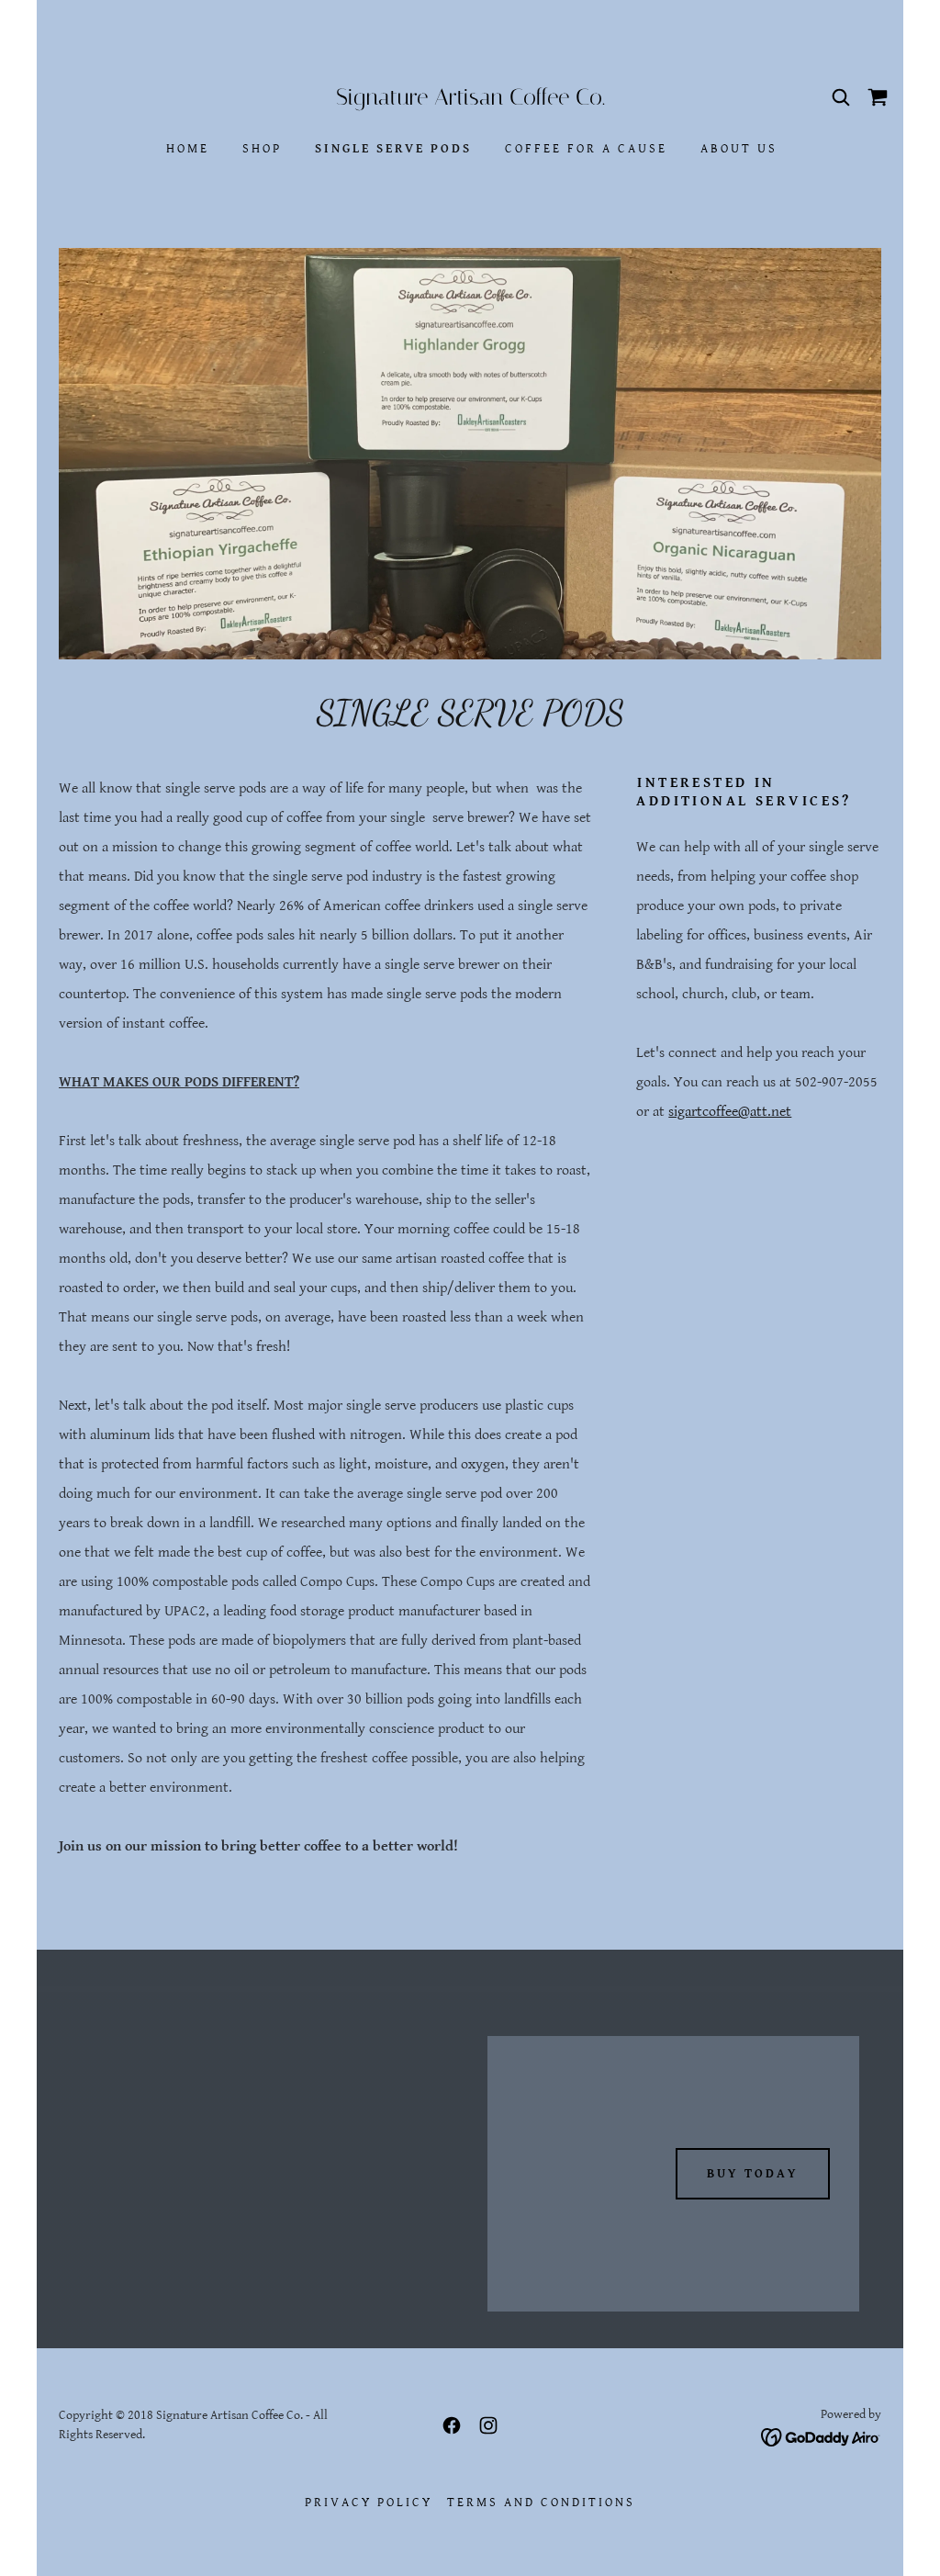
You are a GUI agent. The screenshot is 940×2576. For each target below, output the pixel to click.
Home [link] (188, 149)
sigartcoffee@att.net (730, 1112)
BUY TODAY (753, 2174)
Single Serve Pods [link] (393, 149)
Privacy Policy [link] (369, 2503)
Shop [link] (262, 149)
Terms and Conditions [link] (541, 2503)
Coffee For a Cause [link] (586, 149)
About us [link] (739, 149)
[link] (470, 101)
